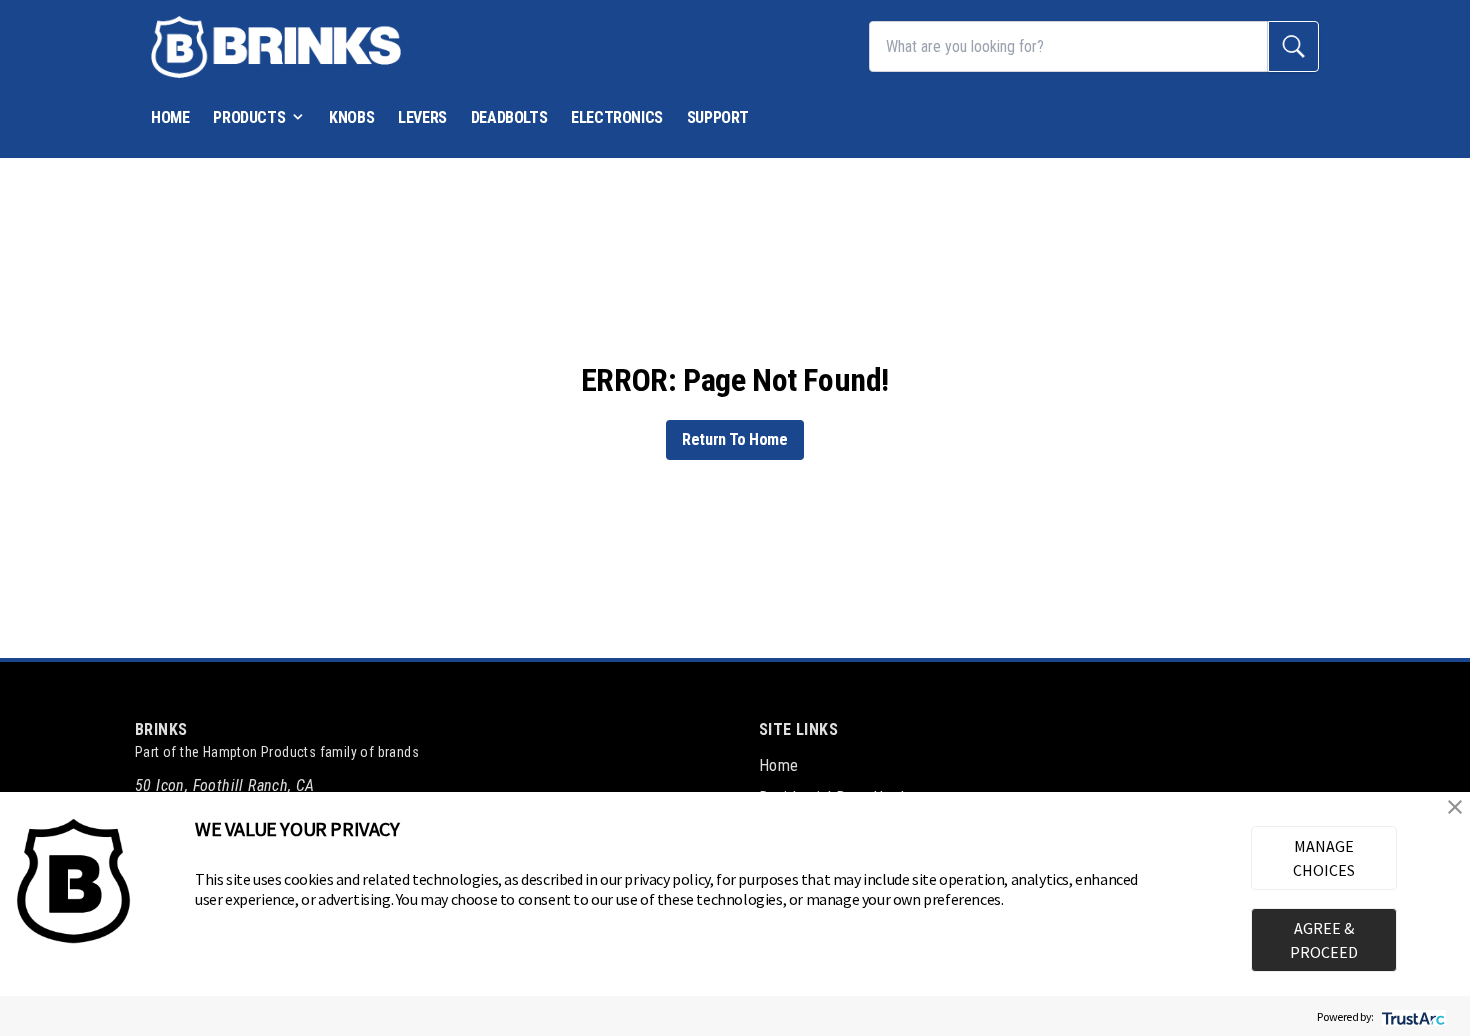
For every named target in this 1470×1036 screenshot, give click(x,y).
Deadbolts (509, 117)
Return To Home (734, 439)
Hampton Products (259, 752)
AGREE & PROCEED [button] (1324, 940)
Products (249, 117)
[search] (1293, 46)
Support (718, 117)
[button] (1455, 807)
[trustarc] (1411, 1016)
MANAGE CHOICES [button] (1324, 858)
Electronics (617, 117)
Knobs (351, 117)
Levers (422, 117)
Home (170, 117)
